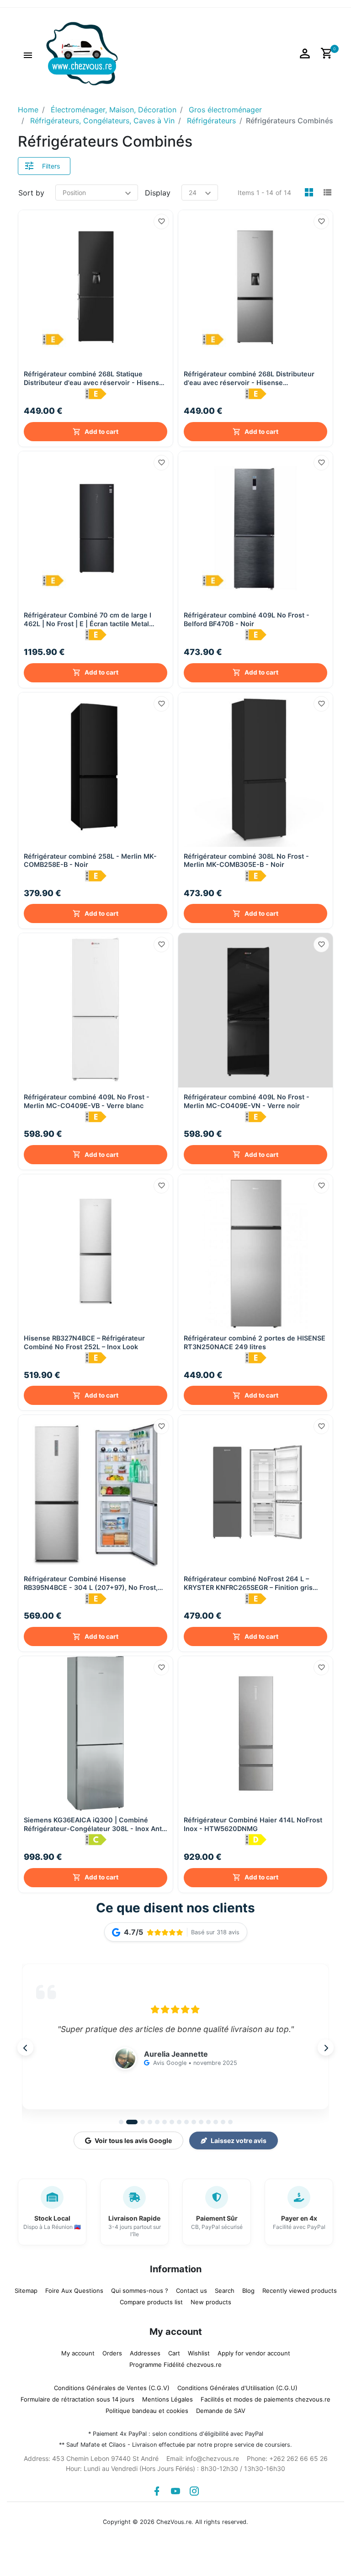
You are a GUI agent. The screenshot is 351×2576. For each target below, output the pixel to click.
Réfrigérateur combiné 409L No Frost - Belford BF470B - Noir (247, 619)
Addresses (145, 2353)
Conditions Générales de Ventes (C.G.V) (112, 2388)
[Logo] (82, 53)
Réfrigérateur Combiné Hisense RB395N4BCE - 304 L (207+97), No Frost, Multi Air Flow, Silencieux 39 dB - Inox (91, 1583)
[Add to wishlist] (161, 222)
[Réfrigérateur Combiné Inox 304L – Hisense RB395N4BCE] (96, 1492)
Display (158, 193)
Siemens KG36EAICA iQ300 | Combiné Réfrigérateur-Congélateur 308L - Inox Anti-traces (95, 1824)
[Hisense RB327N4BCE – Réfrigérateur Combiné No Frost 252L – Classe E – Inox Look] (96, 1251)
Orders (112, 2353)
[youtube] (175, 2491)
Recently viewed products (300, 2291)
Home (28, 110)
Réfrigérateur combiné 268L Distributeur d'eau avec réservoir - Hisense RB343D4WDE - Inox (249, 378)
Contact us (191, 2291)
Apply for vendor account (254, 2353)
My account (78, 2353)
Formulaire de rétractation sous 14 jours (77, 2399)
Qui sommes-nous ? (140, 2291)
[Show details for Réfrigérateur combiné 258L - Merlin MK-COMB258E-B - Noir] (96, 770)
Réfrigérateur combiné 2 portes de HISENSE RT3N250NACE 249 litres (255, 1342)
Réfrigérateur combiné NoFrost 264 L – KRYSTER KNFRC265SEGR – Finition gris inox (248, 1583)
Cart (174, 2353)
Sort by (31, 193)
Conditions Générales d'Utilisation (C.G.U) (237, 2388)
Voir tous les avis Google (133, 2141)
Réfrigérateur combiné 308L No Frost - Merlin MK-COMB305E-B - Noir (246, 860)
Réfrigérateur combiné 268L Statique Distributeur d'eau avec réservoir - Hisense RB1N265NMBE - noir (93, 378)
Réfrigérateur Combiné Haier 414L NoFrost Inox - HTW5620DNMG (253, 1824)
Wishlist (199, 2353)
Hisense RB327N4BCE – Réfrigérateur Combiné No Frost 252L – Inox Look (84, 1342)
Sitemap (26, 2291)
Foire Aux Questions (74, 2291)
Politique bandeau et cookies (147, 2411)
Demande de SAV (221, 2411)
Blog (248, 2291)
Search (225, 2291)
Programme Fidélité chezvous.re (175, 2365)
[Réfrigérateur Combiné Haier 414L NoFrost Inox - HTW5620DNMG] (255, 1733)
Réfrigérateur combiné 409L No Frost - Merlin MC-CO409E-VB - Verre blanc (87, 1101)
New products (211, 2302)
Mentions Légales (168, 2399)
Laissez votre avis (239, 2141)
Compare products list (151, 2302)
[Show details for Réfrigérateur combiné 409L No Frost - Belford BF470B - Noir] (255, 528)
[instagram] (194, 2491)
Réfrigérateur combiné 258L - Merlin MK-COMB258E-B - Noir (90, 860)
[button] (28, 54)
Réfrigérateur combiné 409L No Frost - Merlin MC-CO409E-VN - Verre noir (247, 1101)
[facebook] (157, 2491)
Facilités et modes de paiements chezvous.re (266, 2399)
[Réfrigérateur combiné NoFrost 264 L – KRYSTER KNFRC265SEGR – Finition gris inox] (255, 1492)
